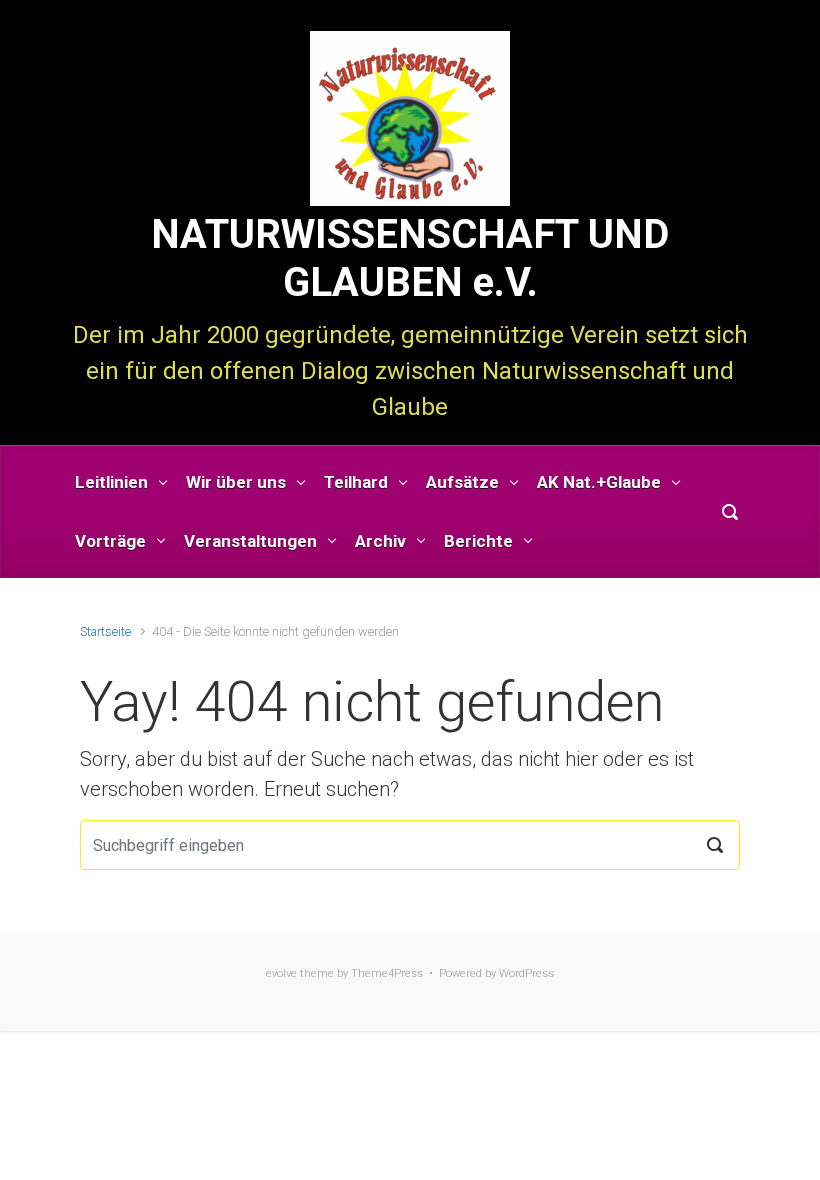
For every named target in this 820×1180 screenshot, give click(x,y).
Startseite (105, 631)
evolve (281, 973)
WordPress (526, 973)
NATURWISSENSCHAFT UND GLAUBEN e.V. (410, 258)
